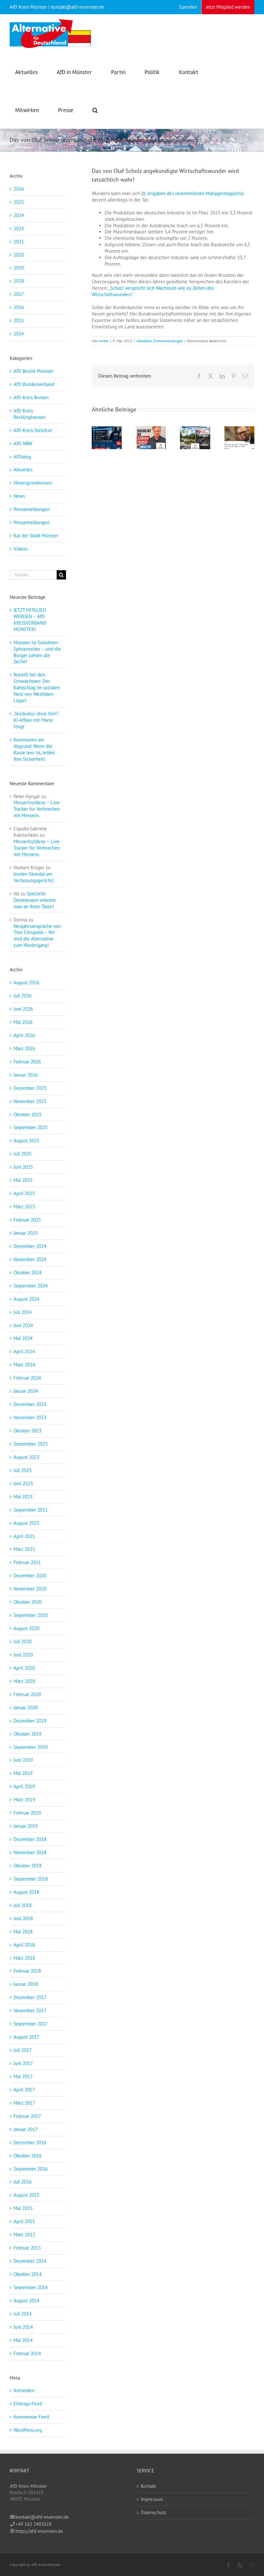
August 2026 (26, 982)
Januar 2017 (26, 2129)
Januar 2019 (26, 1826)
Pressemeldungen (168, 341)
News (19, 496)
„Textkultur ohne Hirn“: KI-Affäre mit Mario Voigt (36, 720)
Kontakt (148, 2486)
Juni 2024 (23, 1325)
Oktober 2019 (28, 1734)
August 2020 (26, 1628)
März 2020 (24, 1681)
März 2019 (24, 1800)
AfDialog (22, 457)
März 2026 (24, 1048)
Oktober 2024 (28, 1273)
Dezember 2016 (30, 2142)
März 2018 (24, 1958)
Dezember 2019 (30, 1721)
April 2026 (24, 1035)
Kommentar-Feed (31, 2417)
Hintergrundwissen (33, 483)
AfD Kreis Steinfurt (33, 430)
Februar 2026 (27, 1062)
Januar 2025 (26, 1233)
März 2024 (24, 1365)
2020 (19, 255)
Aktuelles (144, 341)
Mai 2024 (23, 1338)
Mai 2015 (23, 2208)
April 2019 (24, 1786)
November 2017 (30, 2010)
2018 (19, 281)
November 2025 (30, 1101)
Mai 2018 (23, 1932)
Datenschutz (153, 2512)
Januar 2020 (26, 1708)
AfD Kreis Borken (31, 397)
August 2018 (26, 1892)
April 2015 (24, 2221)
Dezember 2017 (30, 1997)
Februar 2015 (27, 2248)
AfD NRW (23, 443)
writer (104, 341)
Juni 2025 (23, 1167)
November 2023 (30, 1417)
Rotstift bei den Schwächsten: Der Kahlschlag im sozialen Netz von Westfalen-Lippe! (37, 688)
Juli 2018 (23, 1905)
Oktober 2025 (28, 1114)
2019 (19, 268)
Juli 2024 (23, 1312)
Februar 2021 (27, 1562)
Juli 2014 (23, 2314)
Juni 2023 (23, 1483)
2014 (19, 334)
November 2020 (30, 1589)
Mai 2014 (23, 2340)
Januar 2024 (26, 1391)
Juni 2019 (23, 1760)
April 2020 (24, 1668)
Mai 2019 (23, 1773)
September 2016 (31, 2169)
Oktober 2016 (28, 2156)
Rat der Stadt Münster (36, 536)
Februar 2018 (27, 1971)
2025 (19, 202)
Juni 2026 (23, 1009)
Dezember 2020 (30, 1576)
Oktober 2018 (28, 1866)
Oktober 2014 (28, 2274)
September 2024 (31, 1286)
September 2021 (31, 1510)
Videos (20, 549)
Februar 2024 (27, 1378)
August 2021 (26, 1523)
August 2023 (26, 1457)
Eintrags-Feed (28, 2404)
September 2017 (31, 2024)
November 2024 (30, 1259)
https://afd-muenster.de (39, 2531)
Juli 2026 (23, 996)
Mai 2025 (23, 1180)
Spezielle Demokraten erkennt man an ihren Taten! (35, 900)
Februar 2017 (27, 2116)
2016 (19, 307)
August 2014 (26, 2301)
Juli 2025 (23, 1154)
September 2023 (31, 1444)
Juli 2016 (23, 2182)
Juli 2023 (23, 1470)
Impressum (152, 2499)
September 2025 (31, 1127)
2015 (19, 321)
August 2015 (26, 2195)
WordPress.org (28, 2430)
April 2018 (24, 1945)
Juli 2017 (23, 2050)
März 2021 (24, 1549)
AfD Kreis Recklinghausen (29, 414)
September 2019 (31, 1747)
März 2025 (24, 1207)
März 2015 (24, 2235)
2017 (19, 294)
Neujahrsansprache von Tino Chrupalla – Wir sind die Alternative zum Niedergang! (37, 936)
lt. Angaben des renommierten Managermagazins (193, 193)
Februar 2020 (27, 1694)
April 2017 (24, 2090)
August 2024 (26, 1299)
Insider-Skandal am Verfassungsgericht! (34, 877)
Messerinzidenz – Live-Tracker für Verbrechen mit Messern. (37, 809)
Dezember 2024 (30, 1246)
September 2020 (31, 1615)
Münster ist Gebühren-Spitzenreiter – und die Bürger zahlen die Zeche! (37, 652)
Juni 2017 (23, 2063)
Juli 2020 (23, 1642)
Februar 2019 (27, 1813)
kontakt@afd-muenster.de (42, 2517)
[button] (95, 109)
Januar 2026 (26, 1075)
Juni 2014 (23, 2327)
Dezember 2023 (30, 1404)
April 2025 (24, 1193)
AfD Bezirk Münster (33, 371)
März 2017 (24, 2103)
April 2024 (24, 1351)
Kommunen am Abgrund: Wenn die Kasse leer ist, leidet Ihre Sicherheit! (34, 749)
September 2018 (31, 1879)
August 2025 (26, 1141)
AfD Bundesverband (34, 384)
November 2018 (30, 1852)
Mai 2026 (23, 1022)
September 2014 (31, 2287)
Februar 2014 (27, 2353)
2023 (19, 228)
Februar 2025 (27, 1220)
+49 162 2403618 (33, 2524)
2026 (19, 189)
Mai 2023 (23, 1497)
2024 (19, 215)
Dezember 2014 (30, 2261)
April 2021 (24, 1536)
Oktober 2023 (28, 1431)
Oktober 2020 (28, 1602)
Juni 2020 (23, 1655)
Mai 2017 (23, 2076)
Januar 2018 (26, 1984)
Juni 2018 (23, 1918)
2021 (19, 242)
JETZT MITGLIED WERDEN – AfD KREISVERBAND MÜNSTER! (30, 620)
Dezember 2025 (30, 1088)
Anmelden (24, 2390)
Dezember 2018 (30, 1839)
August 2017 (26, 2037)
